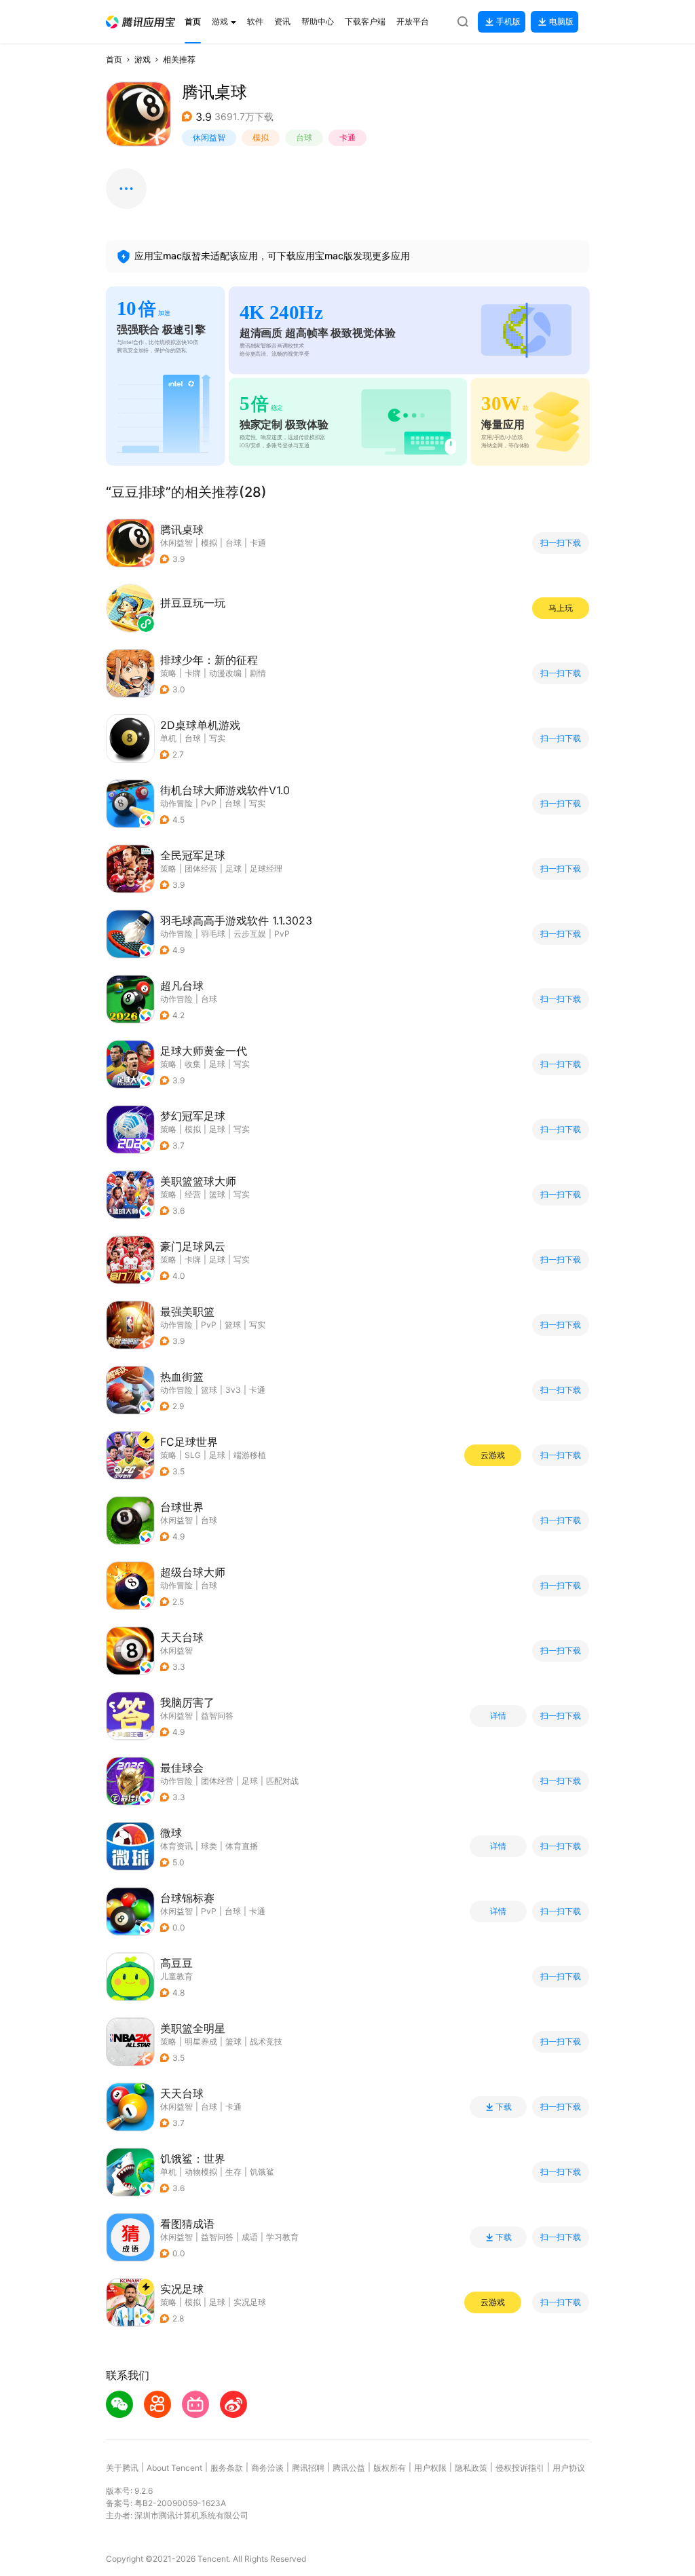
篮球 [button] (217, 1194)
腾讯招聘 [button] (308, 2468)
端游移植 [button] (250, 1455)
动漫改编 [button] (225, 673)
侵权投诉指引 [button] (520, 2468)
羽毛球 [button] (213, 934)
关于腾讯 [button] (122, 2468)
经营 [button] (193, 1194)
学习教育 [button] (282, 2237)
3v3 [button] (233, 1390)
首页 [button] (114, 59)
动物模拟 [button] (201, 2172)
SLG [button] (193, 1455)
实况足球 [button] (250, 2302)
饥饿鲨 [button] (262, 2172)
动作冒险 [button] (176, 803)
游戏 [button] (143, 59)
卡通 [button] (347, 137)
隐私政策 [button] (471, 2468)
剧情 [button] (258, 673)
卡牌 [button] (193, 673)
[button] (140, 22)
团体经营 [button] (201, 869)
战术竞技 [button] (266, 2041)
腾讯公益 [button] (349, 2468)
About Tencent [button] (174, 2468)
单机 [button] (168, 738)
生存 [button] (233, 2172)
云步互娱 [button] (250, 934)
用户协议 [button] (569, 2468)
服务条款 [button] (227, 2468)
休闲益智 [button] (209, 137)
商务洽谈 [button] (267, 2468)
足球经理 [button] (266, 869)
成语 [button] (250, 2237)
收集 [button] (193, 1064)
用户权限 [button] (430, 2468)
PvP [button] (209, 803)
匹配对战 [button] (282, 1781)
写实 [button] (217, 738)
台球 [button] (304, 137)
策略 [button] (168, 673)
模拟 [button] (261, 137)
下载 (504, 2107)
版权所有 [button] (390, 2468)
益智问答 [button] (217, 1716)
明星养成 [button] (201, 2041)
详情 (498, 1716)
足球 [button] (233, 869)
